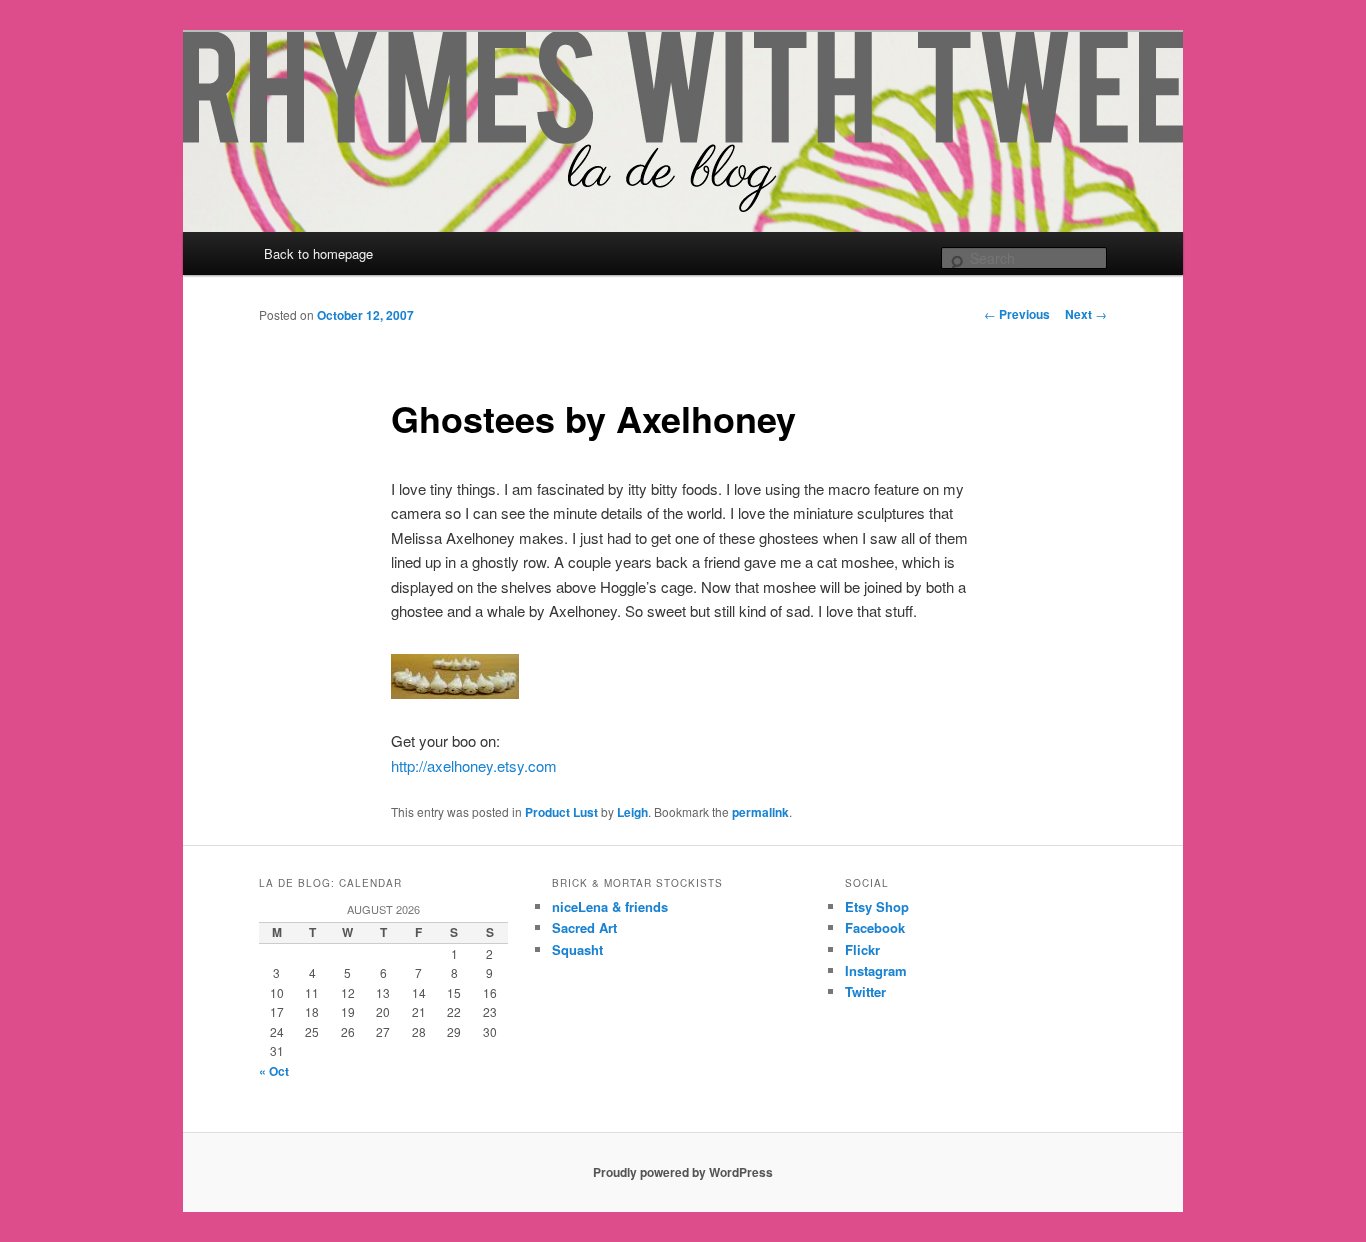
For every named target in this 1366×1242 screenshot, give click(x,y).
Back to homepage (318, 253)
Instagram (876, 970)
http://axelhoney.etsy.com (474, 765)
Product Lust (561, 812)
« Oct (274, 1071)
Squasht (577, 949)
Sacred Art (584, 927)
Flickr (862, 949)
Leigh (632, 812)
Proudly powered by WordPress (683, 1172)
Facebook (875, 927)
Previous (1017, 314)
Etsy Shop (877, 906)
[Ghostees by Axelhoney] (455, 692)
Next (1086, 314)
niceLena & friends (610, 906)
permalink (760, 812)
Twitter (865, 991)
